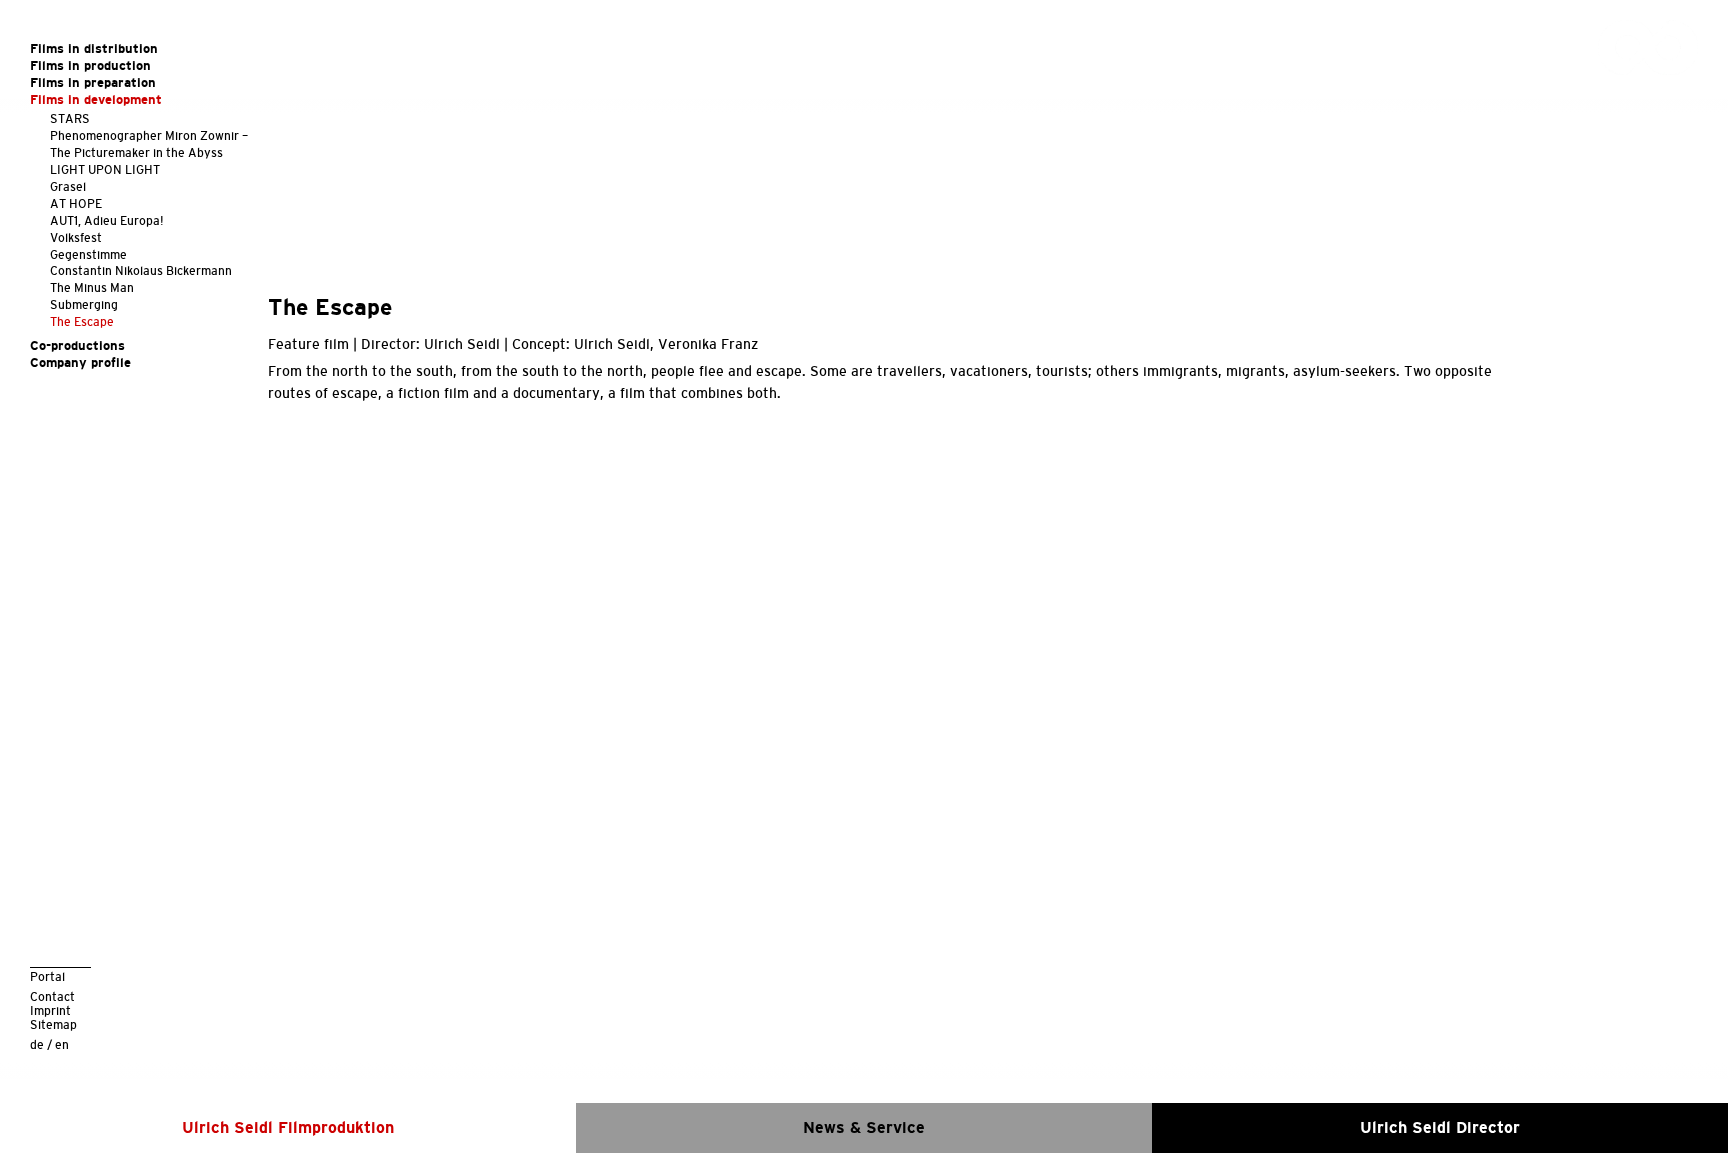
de (37, 1044)
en (62, 1044)
